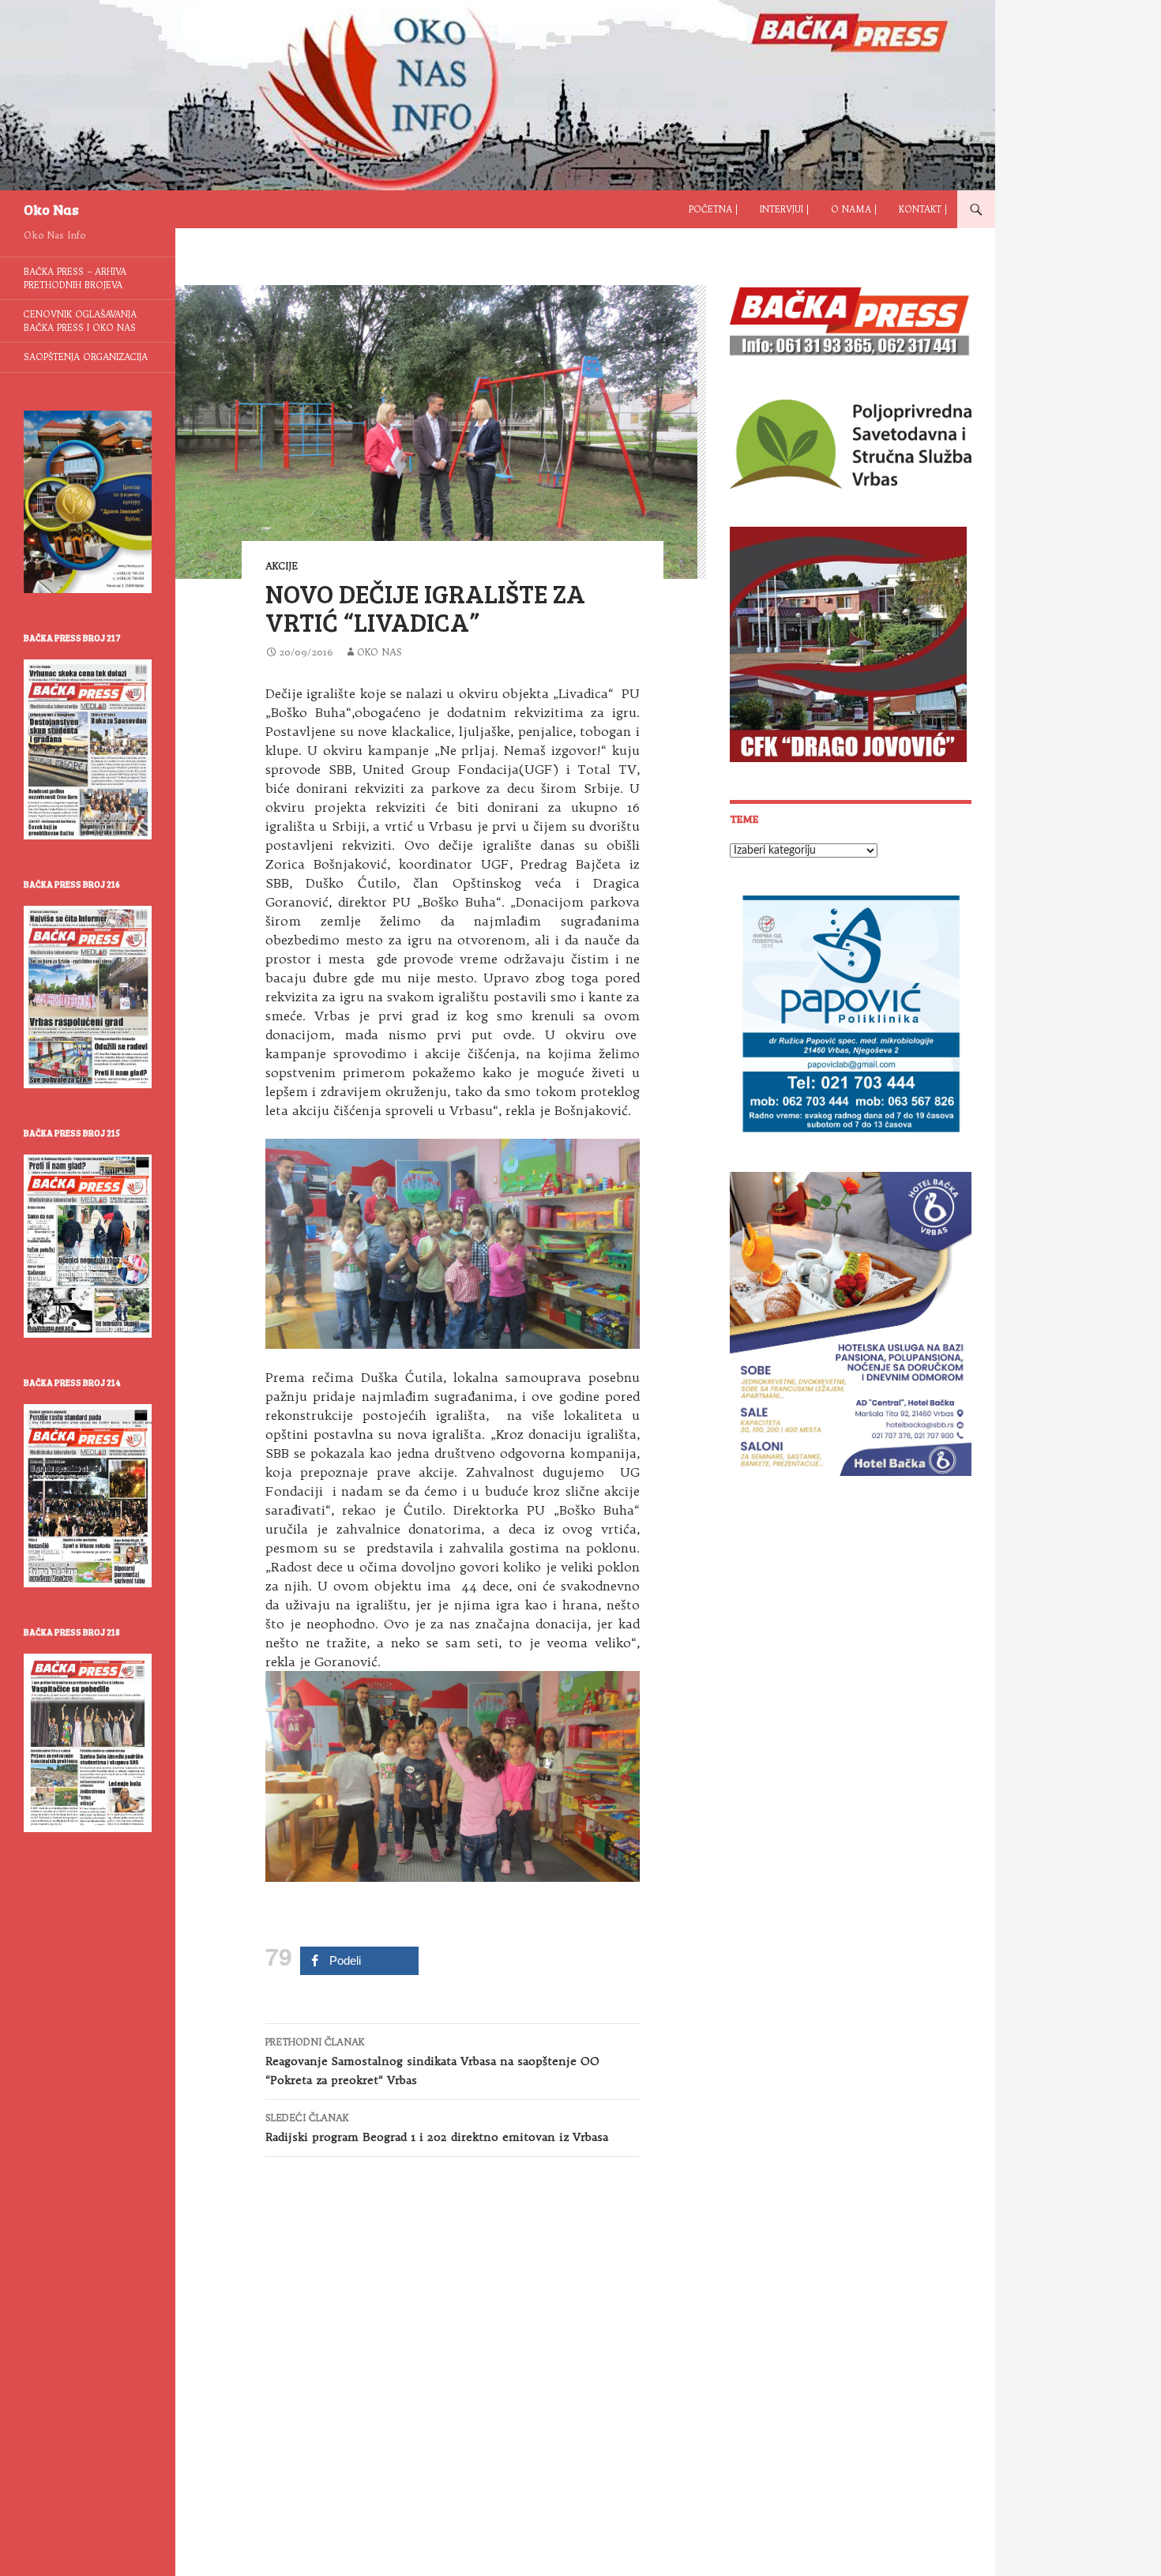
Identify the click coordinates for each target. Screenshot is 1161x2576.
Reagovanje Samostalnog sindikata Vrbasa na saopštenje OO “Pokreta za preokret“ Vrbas (432, 2062)
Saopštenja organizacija (86, 357)
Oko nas (379, 652)
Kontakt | (923, 209)
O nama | (854, 209)
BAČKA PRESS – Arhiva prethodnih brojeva (75, 278)
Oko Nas (51, 209)
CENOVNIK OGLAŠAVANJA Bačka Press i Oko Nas (80, 321)
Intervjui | (784, 209)
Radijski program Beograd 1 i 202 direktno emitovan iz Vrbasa (437, 2128)
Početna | (713, 209)
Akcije (282, 566)
